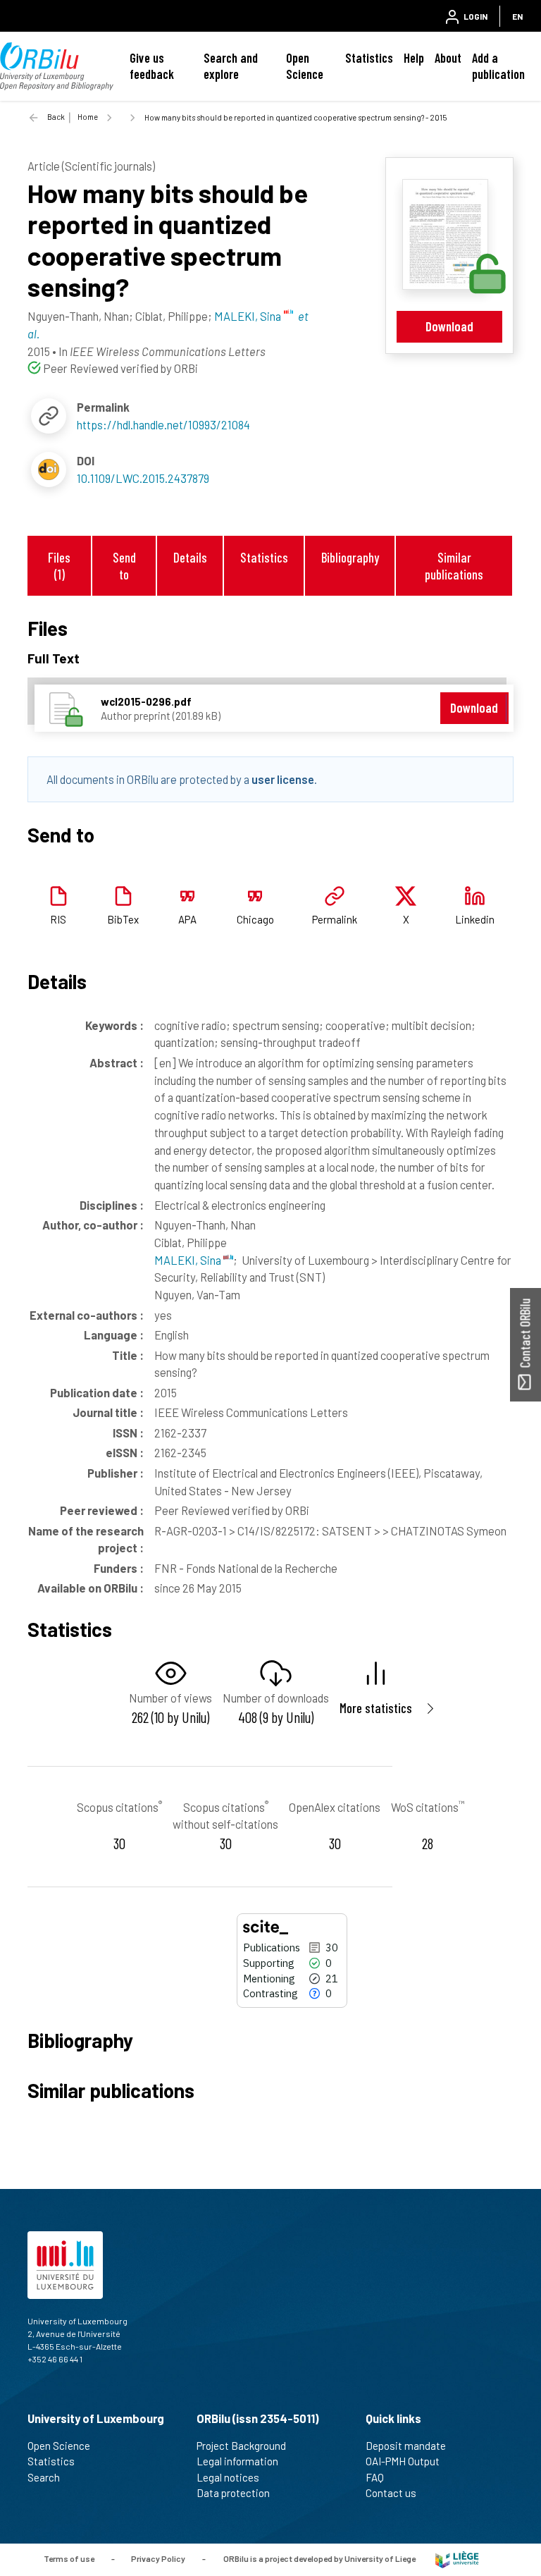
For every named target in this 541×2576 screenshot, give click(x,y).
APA (187, 919)
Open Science (305, 66)
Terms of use (69, 2558)
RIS (58, 919)
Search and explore (231, 66)
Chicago (255, 919)
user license (283, 779)
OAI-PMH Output (403, 2461)
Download (449, 326)
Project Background (241, 2446)
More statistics (376, 1708)
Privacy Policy (158, 2558)
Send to (124, 565)
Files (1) (59, 565)
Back (56, 117)
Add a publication (498, 66)
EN (517, 16)
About (448, 58)
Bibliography (350, 557)
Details (190, 557)
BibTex (123, 919)
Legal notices (228, 2477)
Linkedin (475, 919)
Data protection (233, 2493)
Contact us (391, 2493)
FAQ (375, 2477)
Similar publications (454, 565)
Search (44, 2477)
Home (88, 117)
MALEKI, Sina (189, 1260)
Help (414, 58)
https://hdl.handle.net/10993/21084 (163, 424)
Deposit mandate (406, 2446)
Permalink (335, 919)
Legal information (237, 2461)
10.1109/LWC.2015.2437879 (143, 478)
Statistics (369, 58)
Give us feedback (152, 66)
